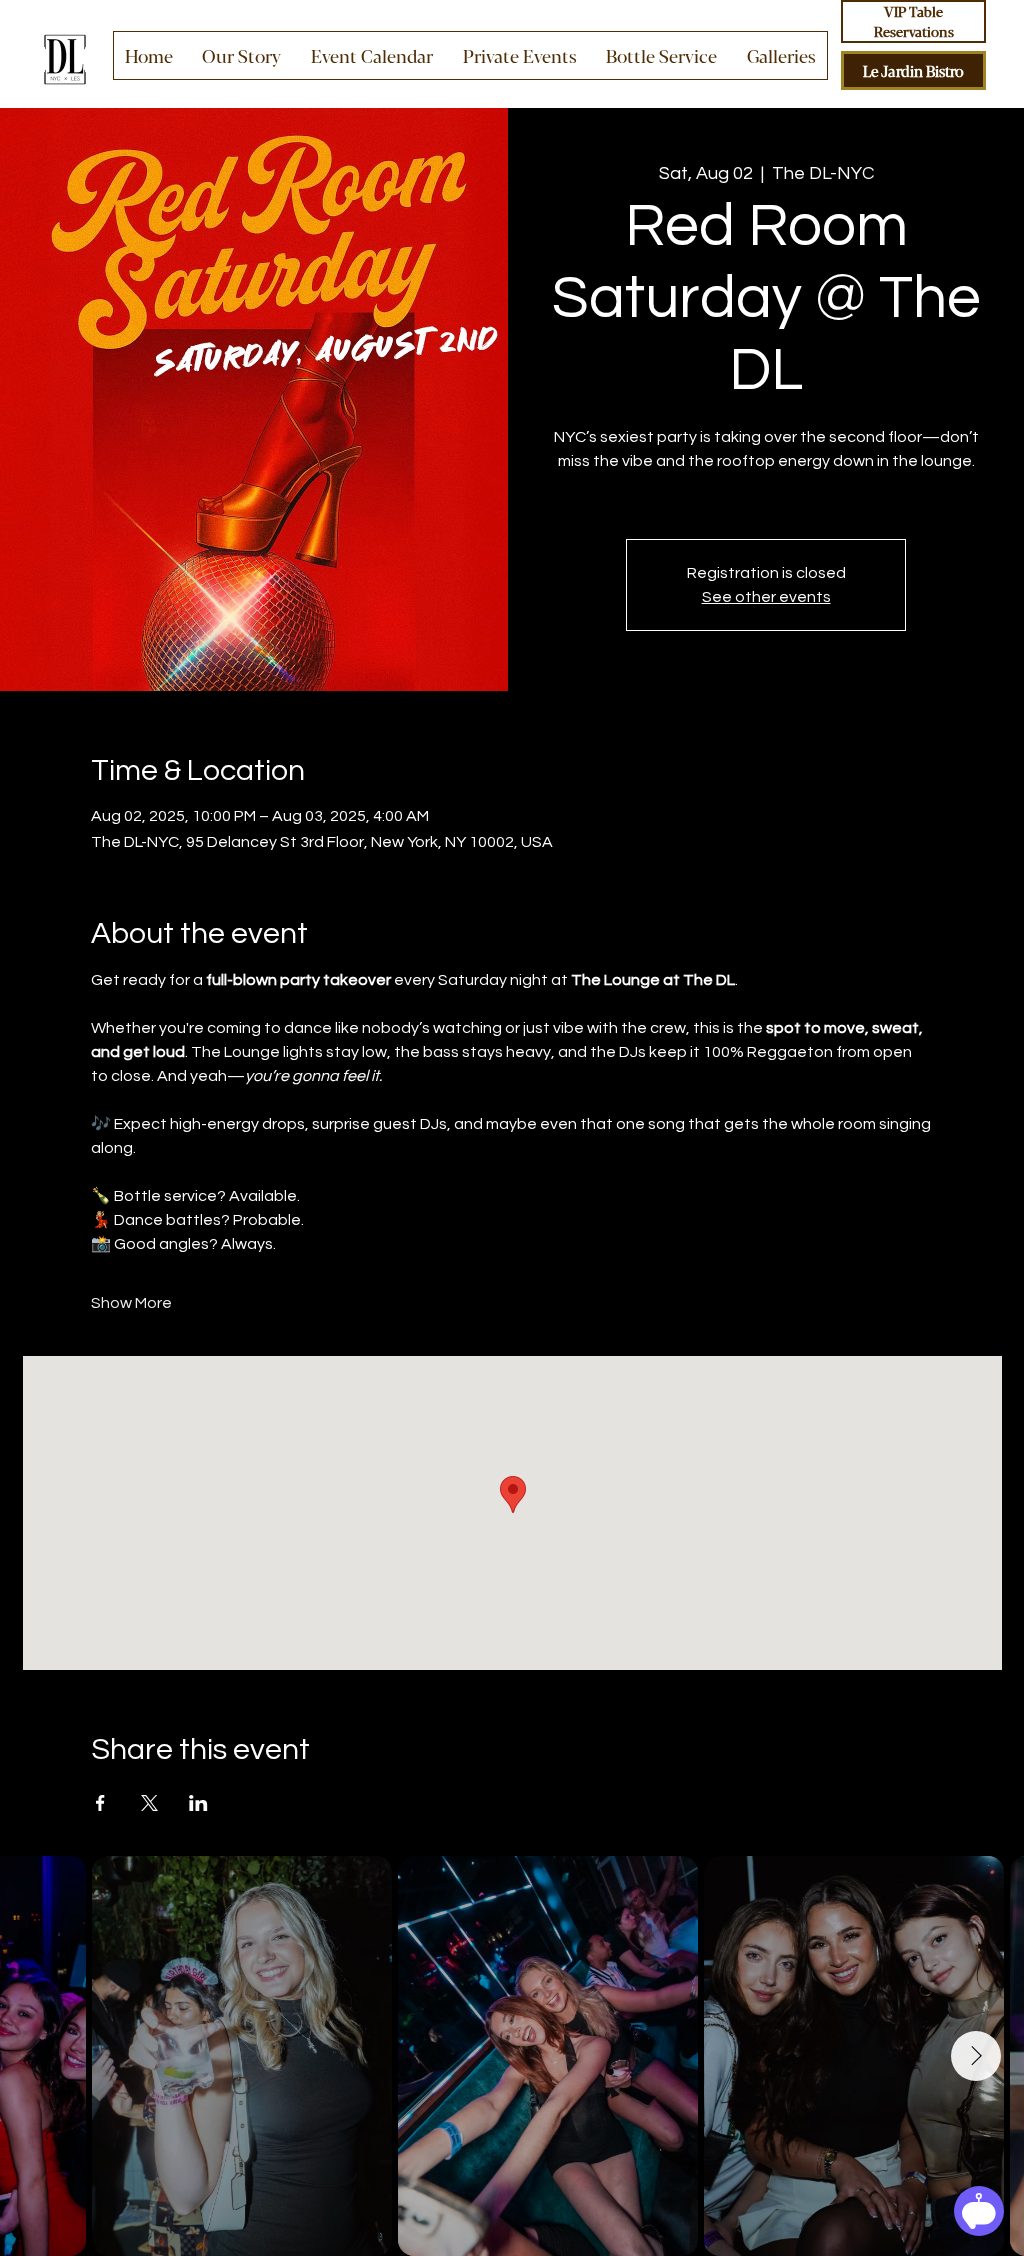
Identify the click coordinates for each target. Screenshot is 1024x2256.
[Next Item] (976, 2056)
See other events (766, 597)
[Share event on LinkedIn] (198, 1803)
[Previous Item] (48, 2056)
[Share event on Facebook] (100, 1803)
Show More (131, 1303)
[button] (520, 55)
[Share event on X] (149, 1803)
